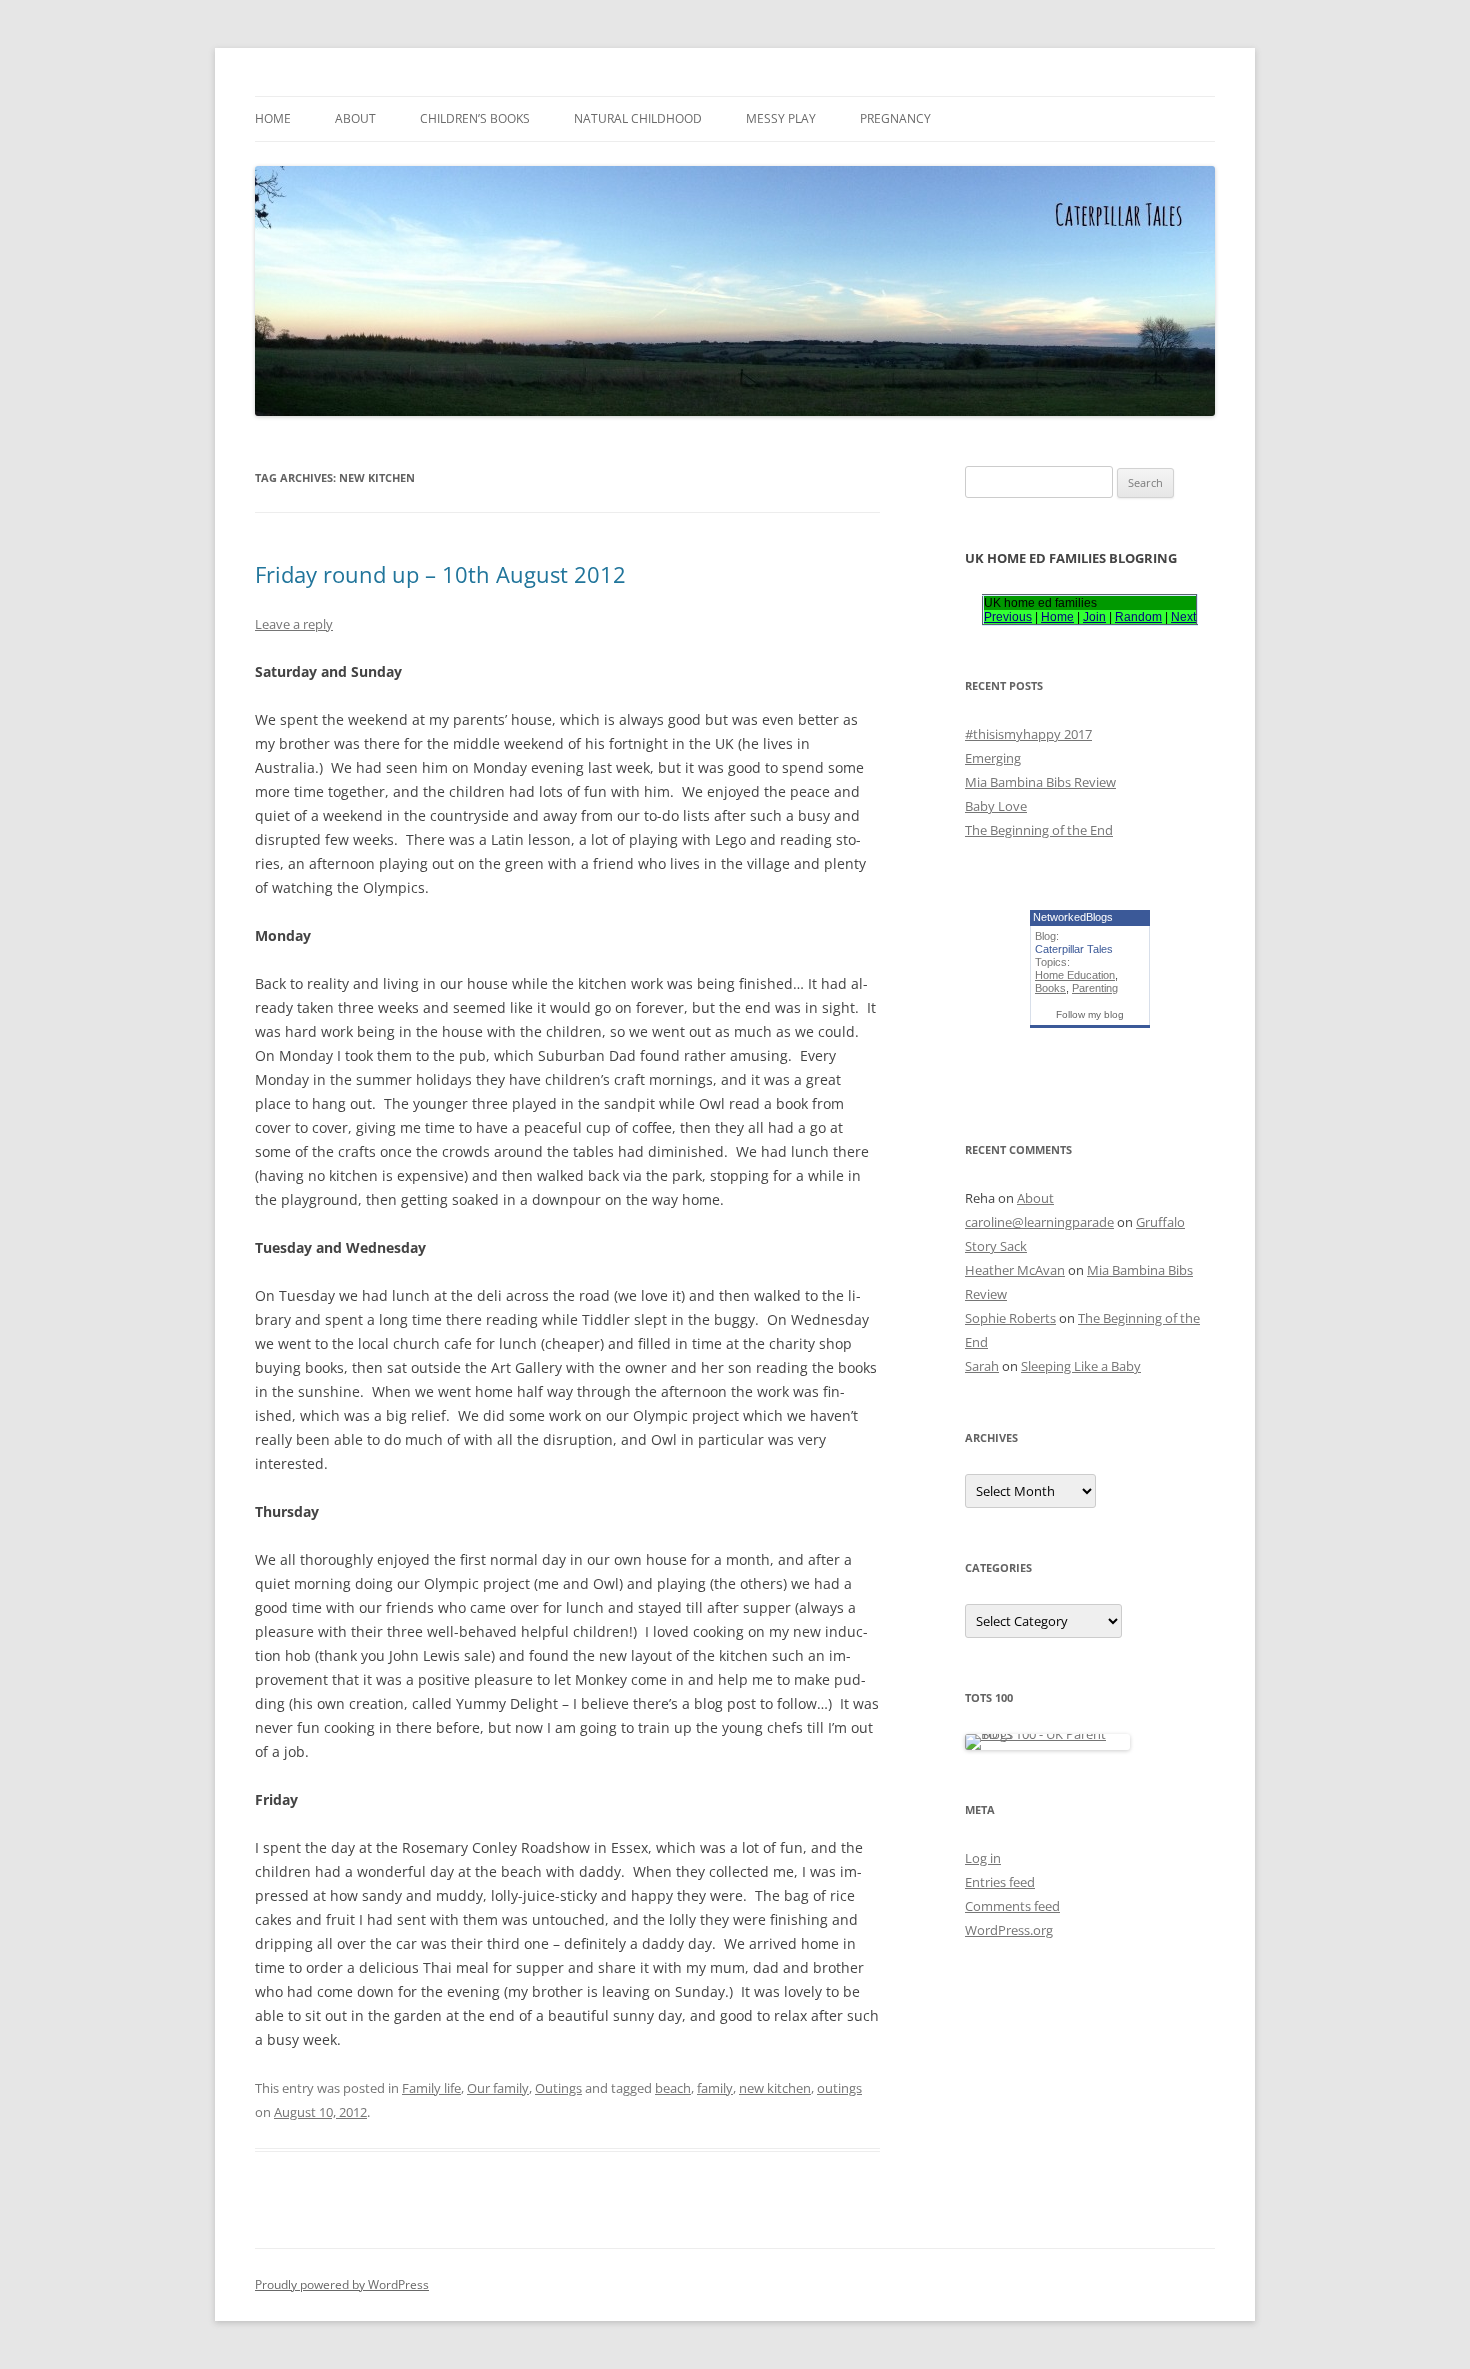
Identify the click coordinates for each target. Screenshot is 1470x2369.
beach (673, 2088)
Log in (983, 1858)
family (715, 2088)
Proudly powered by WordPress (342, 2284)
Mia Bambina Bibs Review (1040, 782)
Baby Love (996, 806)
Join (1094, 617)
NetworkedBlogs (1073, 917)
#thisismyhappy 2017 (1028, 734)
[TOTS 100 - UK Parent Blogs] (1047, 1734)
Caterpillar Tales (1074, 949)
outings (839, 2088)
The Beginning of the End (1039, 830)
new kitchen (775, 2088)
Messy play (781, 118)
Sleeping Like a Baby (1081, 1366)
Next (1183, 617)
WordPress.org (1009, 1930)
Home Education (1075, 975)
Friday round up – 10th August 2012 (440, 574)
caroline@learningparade (1039, 1222)
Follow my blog (1090, 1014)
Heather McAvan (1015, 1270)
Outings (558, 2088)
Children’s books (475, 118)
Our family (498, 2088)
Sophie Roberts (1010, 1318)
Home (273, 118)
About (355, 118)
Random (1138, 617)
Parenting (1095, 988)
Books (1050, 988)
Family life (431, 2088)
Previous (1008, 617)
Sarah (982, 1366)
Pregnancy (895, 118)
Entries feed (1000, 1882)
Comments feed (1012, 1906)
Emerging (993, 758)
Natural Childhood (638, 118)
